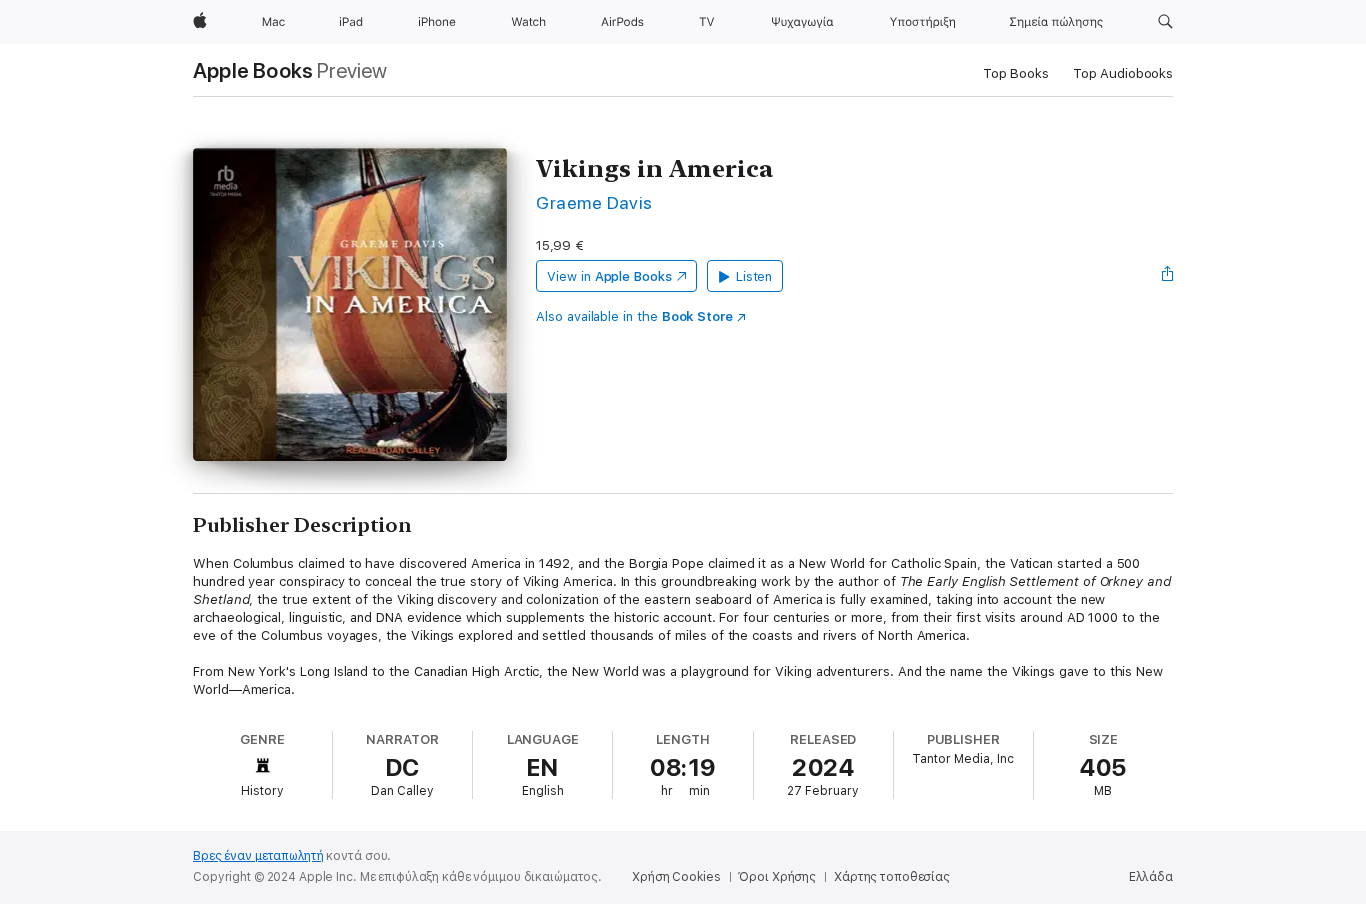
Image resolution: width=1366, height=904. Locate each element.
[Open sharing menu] (1168, 276)
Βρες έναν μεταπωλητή (258, 856)
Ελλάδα (1151, 877)
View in (609, 276)
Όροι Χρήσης (777, 877)
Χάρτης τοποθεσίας (892, 877)
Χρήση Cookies (676, 877)
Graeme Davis (594, 202)
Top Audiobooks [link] (1123, 73)
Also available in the (634, 316)
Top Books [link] (1016, 73)
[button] (1165, 22)
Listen (754, 276)
